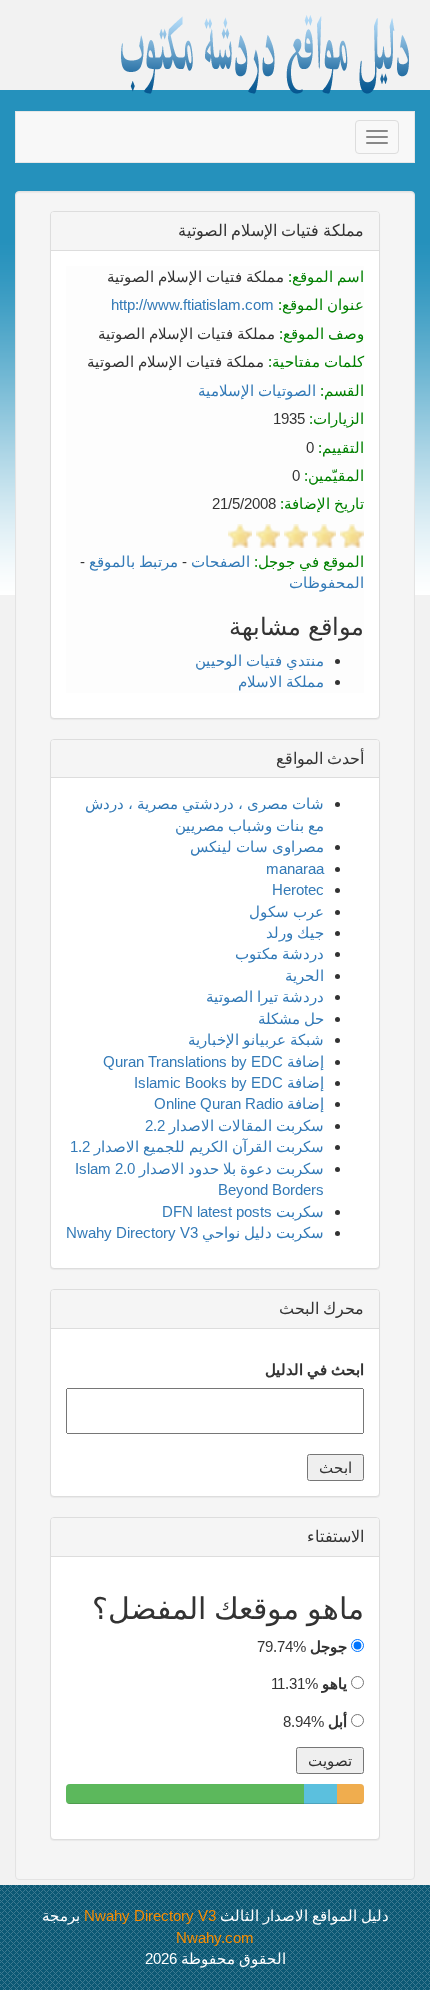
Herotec (298, 889)
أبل (337, 1721)
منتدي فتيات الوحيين (259, 660)
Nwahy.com (215, 1937)
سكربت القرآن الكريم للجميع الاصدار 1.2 (197, 1146)
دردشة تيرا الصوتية (265, 996)
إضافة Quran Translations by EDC (213, 1061)
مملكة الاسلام (281, 681)
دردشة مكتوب (279, 953)
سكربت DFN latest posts (243, 1211)
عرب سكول (286, 911)
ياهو (334, 1683)
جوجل (328, 1646)
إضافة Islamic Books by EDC (229, 1082)
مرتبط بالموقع (133, 561)
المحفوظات (326, 582)
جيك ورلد (295, 932)
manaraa (295, 868)
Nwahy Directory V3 (150, 1915)
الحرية (304, 975)
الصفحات (220, 561)
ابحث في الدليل (314, 1369)
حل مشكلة (291, 1018)
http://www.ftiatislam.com (192, 304)
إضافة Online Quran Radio (239, 1103)
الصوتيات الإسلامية (257, 390)
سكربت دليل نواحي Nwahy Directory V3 (195, 1232)
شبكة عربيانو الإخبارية (256, 1039)
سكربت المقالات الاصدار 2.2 (234, 1125)
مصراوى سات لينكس (257, 846)
